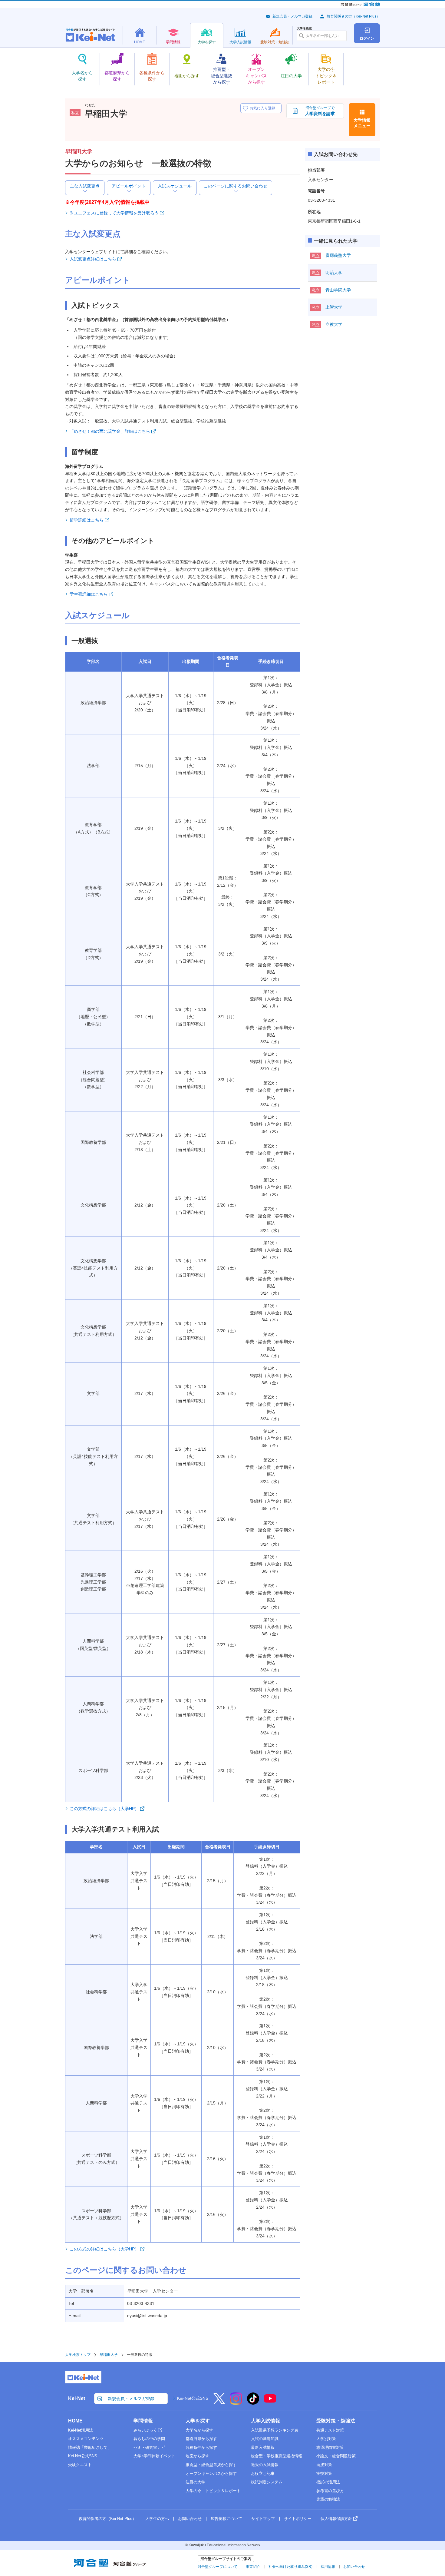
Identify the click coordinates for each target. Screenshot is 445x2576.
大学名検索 (304, 28)
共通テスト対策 (330, 2430)
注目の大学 (195, 2482)
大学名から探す (199, 2430)
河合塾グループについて (218, 2567)
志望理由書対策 (330, 2447)
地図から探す (197, 2456)
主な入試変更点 (85, 186)
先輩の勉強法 (328, 2499)
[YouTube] (270, 2402)
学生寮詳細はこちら (89, 594)
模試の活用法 (328, 2482)
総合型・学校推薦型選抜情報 (277, 2456)
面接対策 (324, 2465)
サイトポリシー (298, 2519)
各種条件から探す (201, 2447)
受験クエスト (80, 2465)
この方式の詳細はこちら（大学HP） (104, 1809)
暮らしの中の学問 (149, 2439)
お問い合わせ (190, 2519)
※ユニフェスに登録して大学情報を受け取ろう (114, 213)
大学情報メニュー (362, 123)
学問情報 (143, 2421)
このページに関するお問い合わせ (236, 186)
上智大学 (334, 307)
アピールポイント (129, 186)
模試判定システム (267, 2482)
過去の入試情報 (265, 2465)
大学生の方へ (157, 2519)
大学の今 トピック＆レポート (213, 2491)
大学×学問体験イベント (154, 2456)
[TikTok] (253, 2402)
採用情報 (328, 2567)
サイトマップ (263, 2519)
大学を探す (198, 2421)
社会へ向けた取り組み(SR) (290, 2567)
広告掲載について (226, 2519)
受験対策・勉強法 (336, 2421)
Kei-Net (77, 2398)
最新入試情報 (263, 2447)
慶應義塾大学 (338, 255)
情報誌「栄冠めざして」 (90, 2447)
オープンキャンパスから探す (211, 2473)
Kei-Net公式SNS (193, 2398)
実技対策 (324, 2473)
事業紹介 (253, 2567)
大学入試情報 (265, 2421)
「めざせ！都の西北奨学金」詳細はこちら (110, 431)
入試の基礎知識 (265, 2439)
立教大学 (334, 324)
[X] (219, 2402)
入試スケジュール (175, 186)
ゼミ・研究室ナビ (149, 2447)
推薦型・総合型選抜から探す (211, 2465)
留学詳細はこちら (87, 520)
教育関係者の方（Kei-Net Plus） (353, 16)
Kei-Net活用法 (81, 2430)
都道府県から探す (201, 2439)
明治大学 (334, 273)
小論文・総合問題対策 (336, 2456)
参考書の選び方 (330, 2491)
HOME (75, 2421)
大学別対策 (326, 2439)
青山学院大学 (338, 290)
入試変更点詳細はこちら (93, 259)
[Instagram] (236, 2402)
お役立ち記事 (263, 2473)
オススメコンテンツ (86, 2439)
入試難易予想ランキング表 (275, 2430)
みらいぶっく (145, 2430)
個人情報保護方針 (336, 2519)
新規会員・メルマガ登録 (292, 16)
